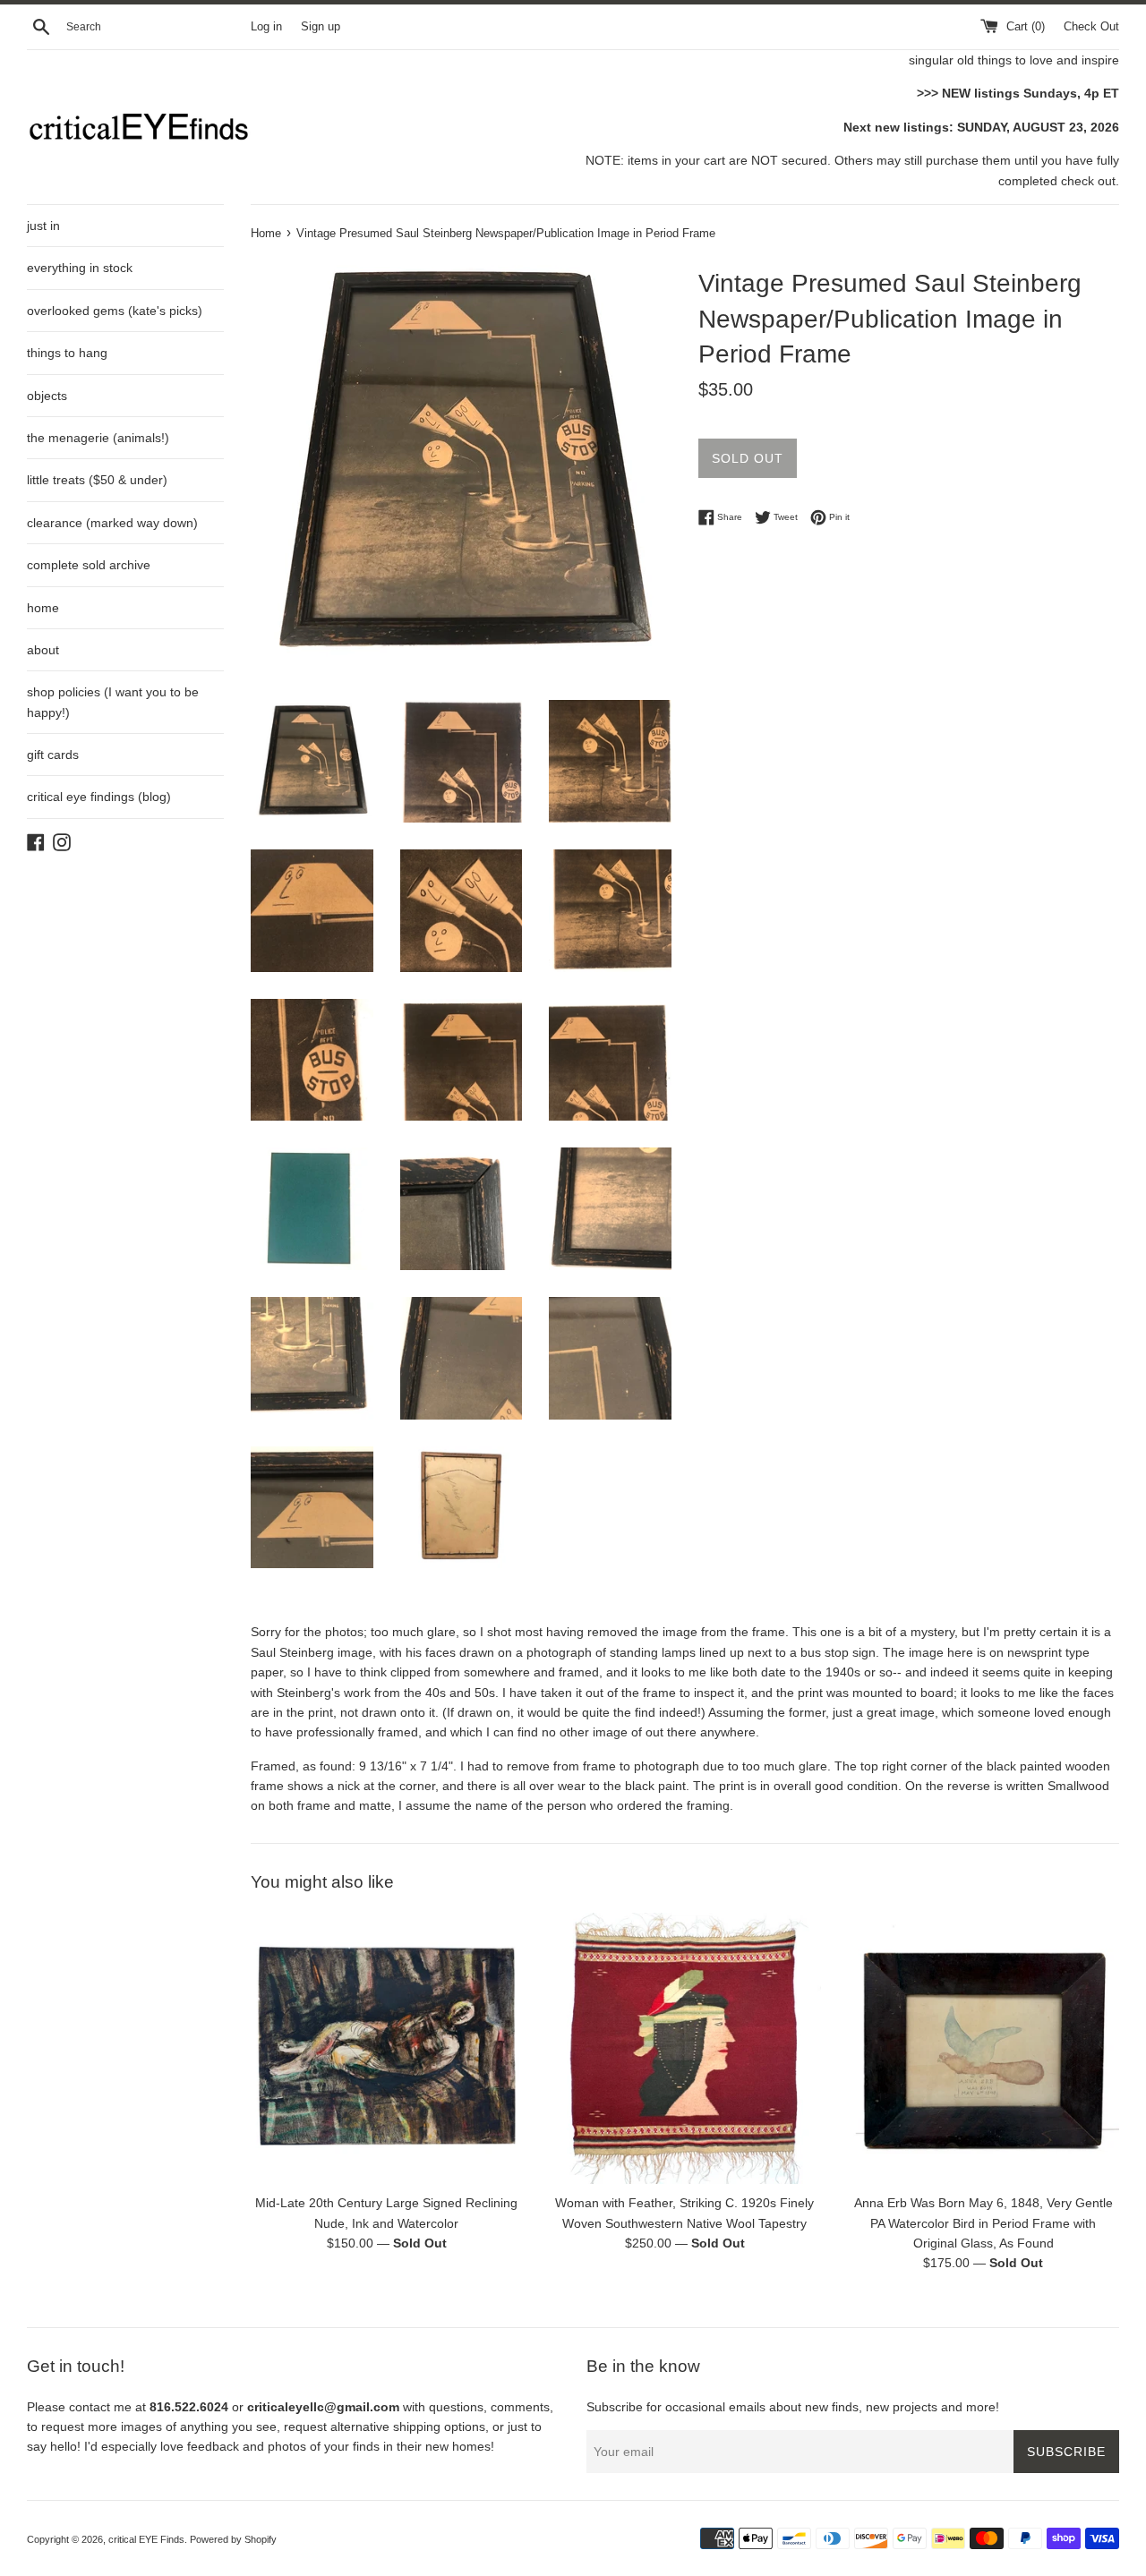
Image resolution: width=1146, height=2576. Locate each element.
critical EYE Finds (146, 2539)
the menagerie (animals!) (98, 438)
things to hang (67, 353)
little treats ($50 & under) (97, 480)
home (43, 608)
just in (43, 226)
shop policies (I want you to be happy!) (113, 702)
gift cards (53, 755)
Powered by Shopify (233, 2539)
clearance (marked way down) (112, 523)
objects (47, 396)
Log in (266, 27)
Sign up (321, 27)
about (43, 650)
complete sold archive (89, 565)
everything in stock (80, 268)
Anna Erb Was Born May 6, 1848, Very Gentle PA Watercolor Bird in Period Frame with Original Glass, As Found (984, 2223)
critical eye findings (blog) (99, 797)
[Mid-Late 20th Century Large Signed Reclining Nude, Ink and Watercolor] (386, 2048)
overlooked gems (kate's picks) (115, 311)
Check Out (1091, 27)
